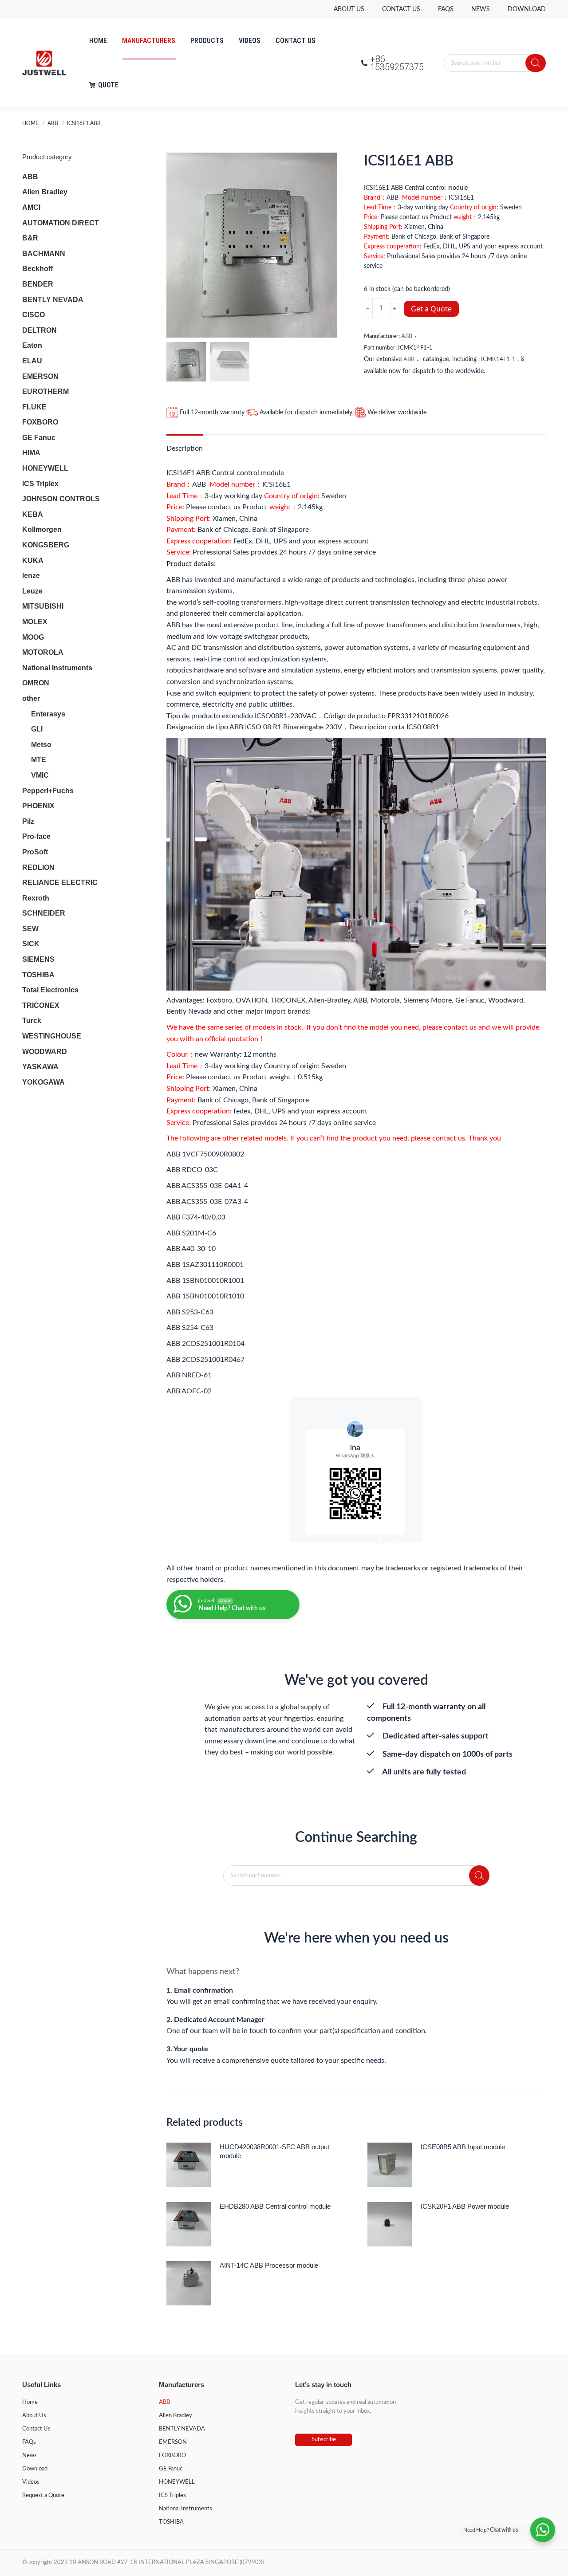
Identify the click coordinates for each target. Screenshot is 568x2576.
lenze (31, 576)
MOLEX (35, 622)
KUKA (33, 560)
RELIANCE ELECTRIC (60, 883)
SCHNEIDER (44, 913)
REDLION (38, 867)
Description (185, 448)
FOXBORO (40, 422)
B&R (30, 238)
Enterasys (48, 714)
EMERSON (40, 376)
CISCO (34, 315)
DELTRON (39, 330)
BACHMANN (44, 254)
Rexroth (36, 898)
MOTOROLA (43, 652)
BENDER (38, 284)
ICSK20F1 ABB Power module (465, 2206)
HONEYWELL (45, 468)
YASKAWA (40, 1067)
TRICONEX (41, 1005)
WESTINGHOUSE (52, 1036)
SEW (30, 929)
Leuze (32, 591)
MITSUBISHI (43, 606)
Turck (32, 1021)
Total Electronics (50, 990)
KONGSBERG (46, 545)
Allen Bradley (45, 192)
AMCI (31, 207)
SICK (31, 944)
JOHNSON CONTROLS (61, 499)
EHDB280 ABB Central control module (275, 2206)
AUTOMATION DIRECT (61, 223)
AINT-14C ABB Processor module (269, 2265)
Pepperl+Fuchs (48, 791)
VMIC (40, 775)
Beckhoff (37, 269)
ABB (407, 336)
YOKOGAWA (43, 1082)
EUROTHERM (45, 391)
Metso (41, 745)
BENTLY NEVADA (53, 300)
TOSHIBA (38, 975)
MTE (39, 760)
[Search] (536, 63)
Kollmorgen (42, 529)
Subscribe (324, 2440)
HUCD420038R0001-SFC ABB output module (274, 2151)
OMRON (36, 683)
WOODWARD (45, 1052)
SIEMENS (38, 959)
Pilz (28, 821)
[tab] (185, 444)
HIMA (31, 453)
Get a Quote (431, 309)
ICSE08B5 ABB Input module (463, 2147)
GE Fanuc (39, 438)
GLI (37, 729)
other (31, 698)
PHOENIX (38, 806)
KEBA (33, 514)
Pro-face (36, 836)
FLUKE (34, 407)
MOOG (33, 637)
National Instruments (57, 668)
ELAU (32, 361)
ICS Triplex (40, 484)
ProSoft (35, 852)
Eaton (32, 345)
